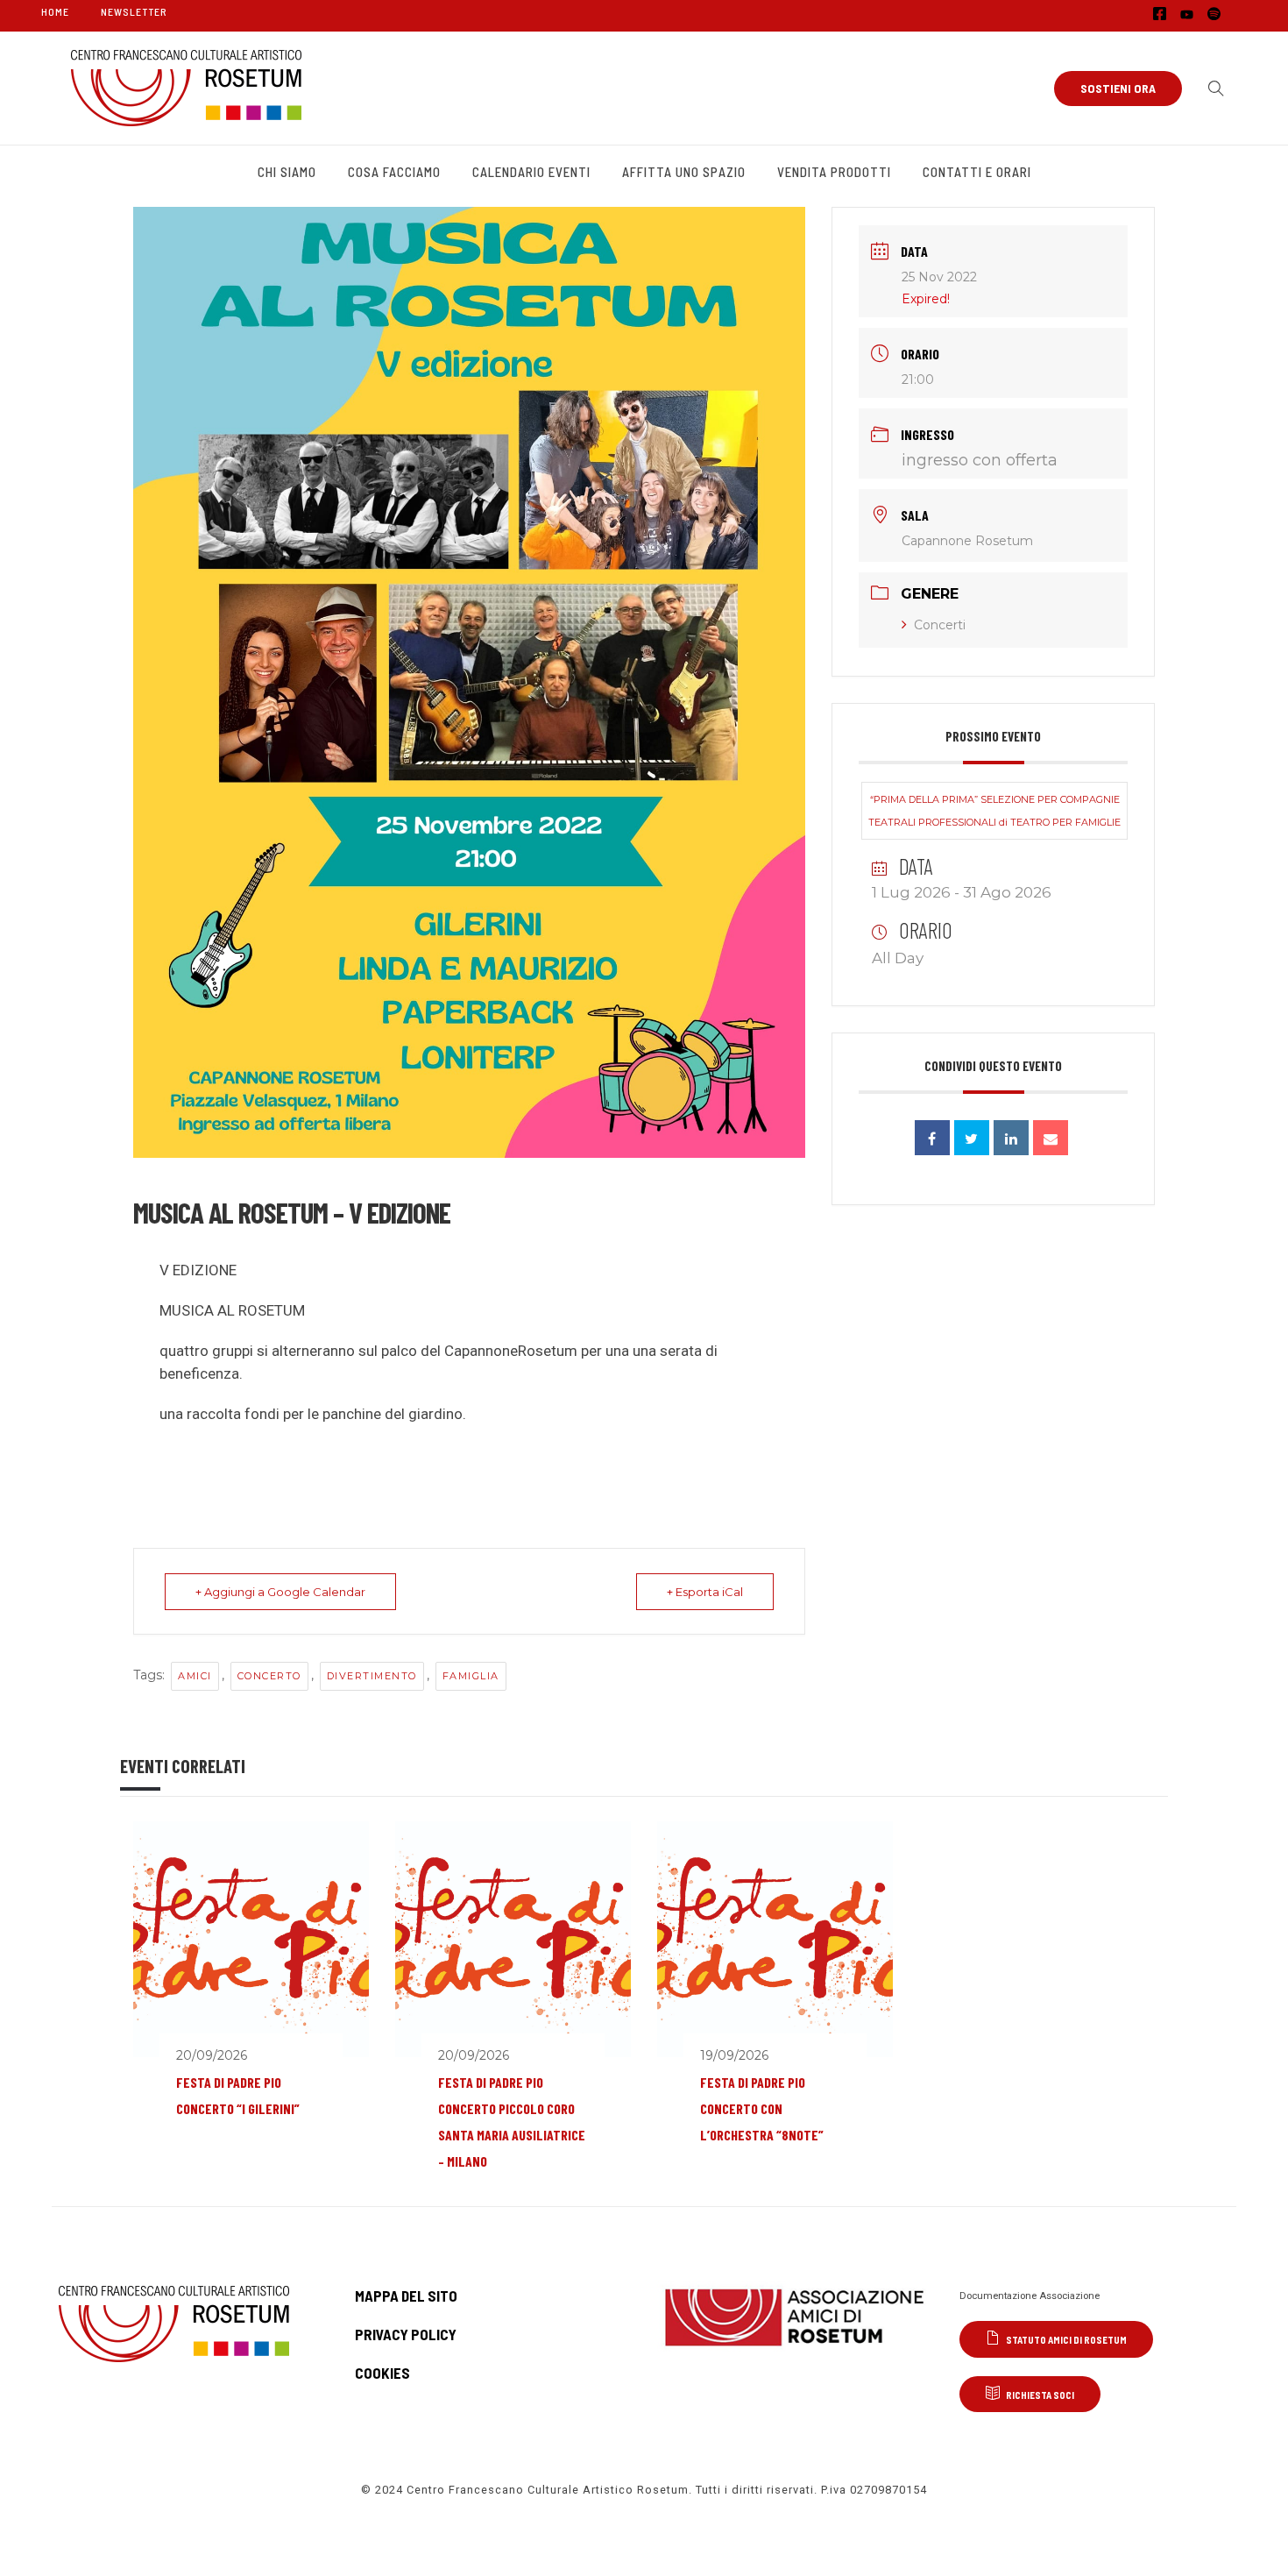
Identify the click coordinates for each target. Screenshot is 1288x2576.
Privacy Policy (406, 2334)
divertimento (372, 1676)
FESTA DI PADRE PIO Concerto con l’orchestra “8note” (762, 2108)
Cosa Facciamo (394, 172)
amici (195, 1676)
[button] (1212, 89)
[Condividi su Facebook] (932, 1138)
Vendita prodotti (834, 172)
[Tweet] (972, 1138)
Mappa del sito (406, 2296)
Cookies (382, 2373)
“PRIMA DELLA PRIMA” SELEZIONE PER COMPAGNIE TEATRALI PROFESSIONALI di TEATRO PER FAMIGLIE (994, 811)
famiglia (471, 1676)
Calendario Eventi (531, 172)
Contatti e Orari (977, 172)
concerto (269, 1676)
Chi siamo (287, 172)
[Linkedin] (1011, 1138)
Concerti (940, 625)
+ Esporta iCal (705, 1592)
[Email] (1051, 1138)
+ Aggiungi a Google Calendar (280, 1592)
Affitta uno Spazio (684, 172)
